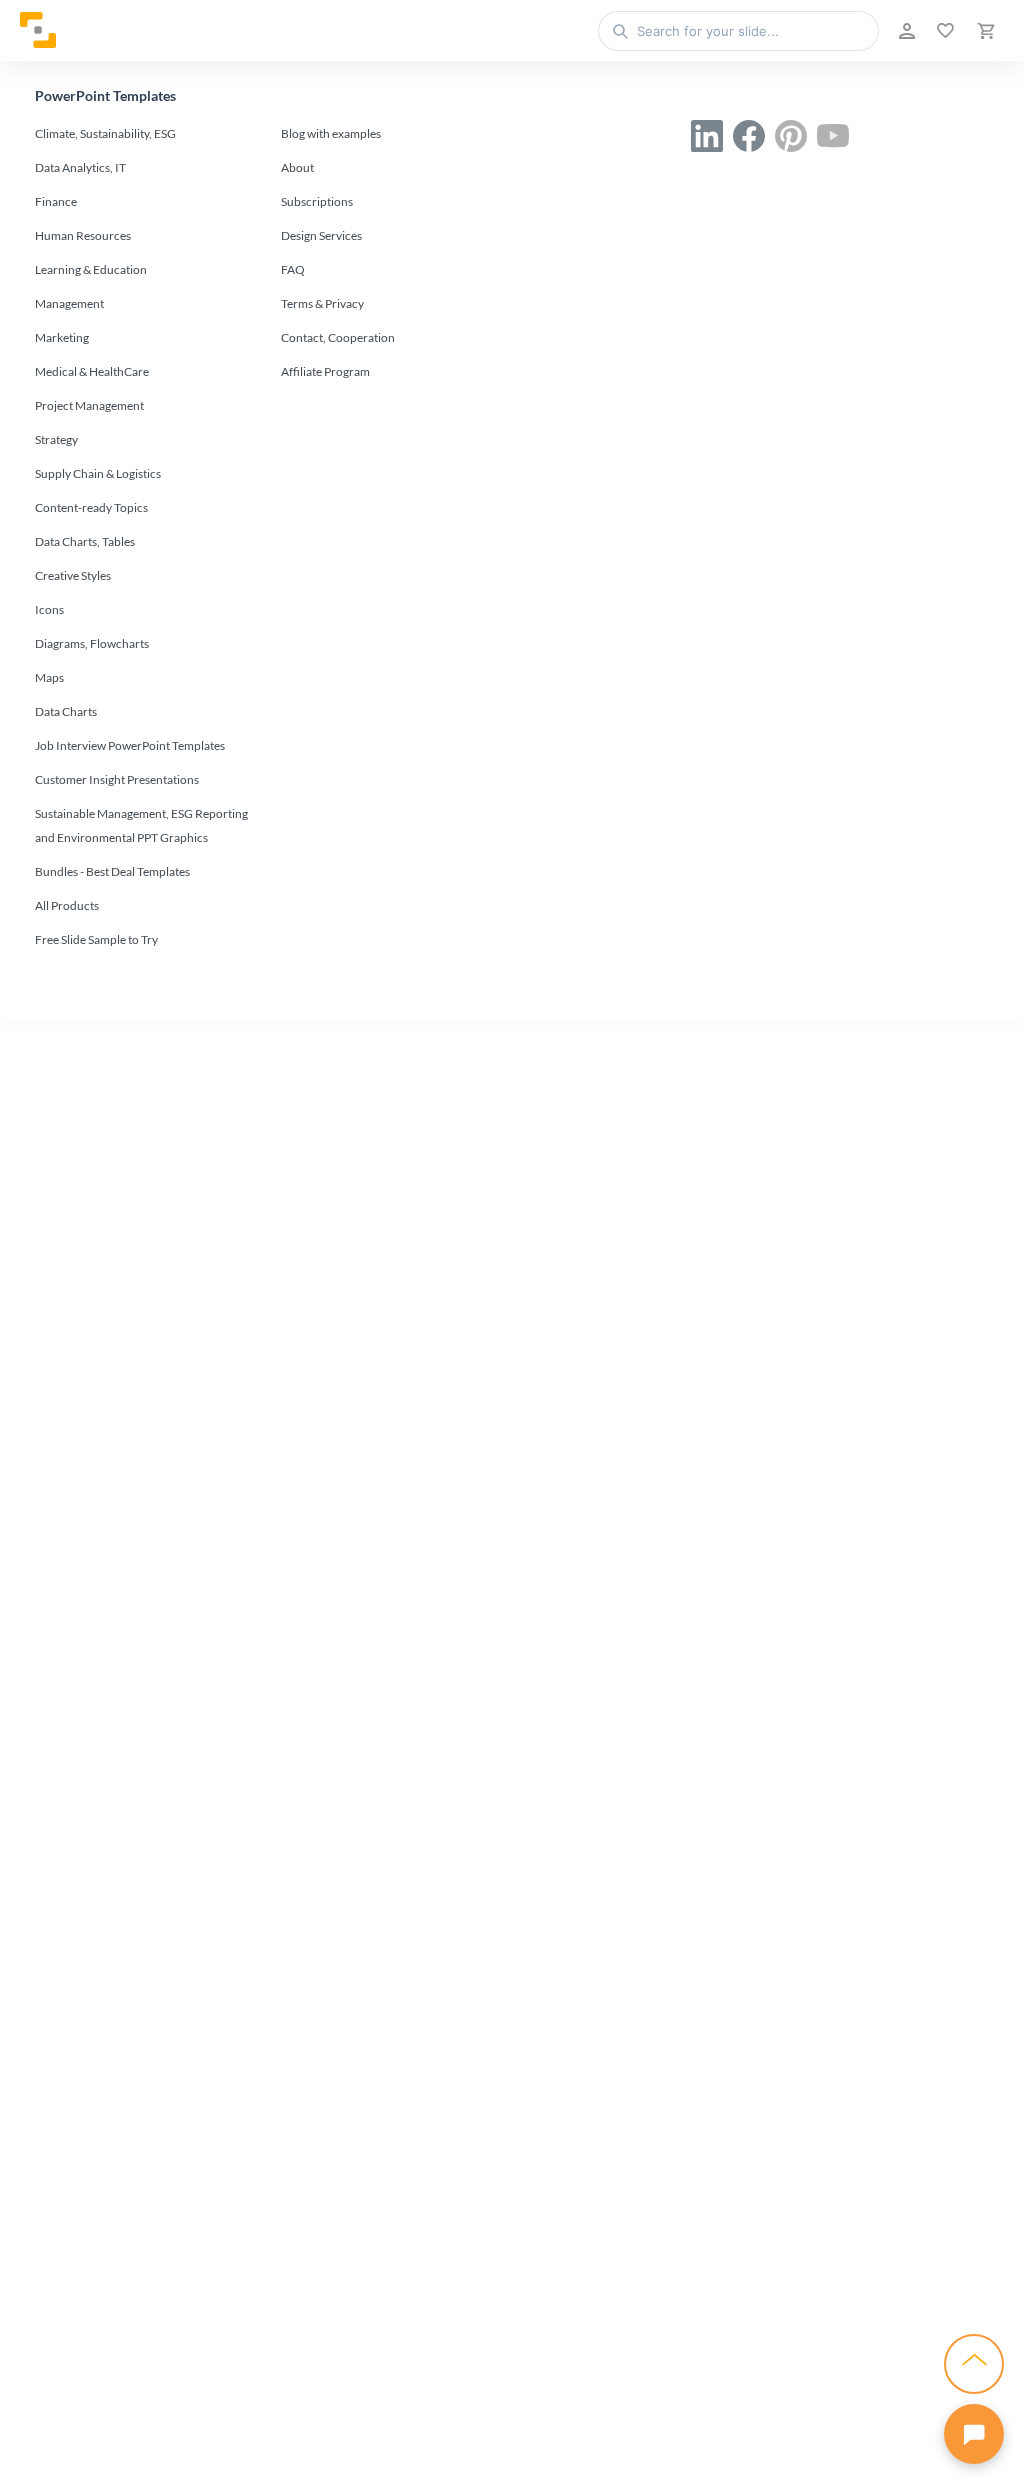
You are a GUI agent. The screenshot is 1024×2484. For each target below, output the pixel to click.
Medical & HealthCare (92, 371)
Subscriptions (317, 201)
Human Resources (83, 235)
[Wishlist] (943, 31)
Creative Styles (73, 575)
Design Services (321, 235)
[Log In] (905, 31)
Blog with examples (331, 133)
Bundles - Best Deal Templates (112, 871)
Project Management (89, 405)
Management (69, 303)
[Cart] (984, 31)
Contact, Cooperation (338, 337)
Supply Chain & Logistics (98, 473)
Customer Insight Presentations (117, 779)
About (297, 167)
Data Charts (66, 711)
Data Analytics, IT (80, 167)
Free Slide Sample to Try (96, 939)
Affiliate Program (325, 371)
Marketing (62, 337)
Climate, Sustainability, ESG (105, 133)
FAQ (293, 269)
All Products (67, 905)
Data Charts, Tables (85, 541)
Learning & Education (91, 269)
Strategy (56, 439)
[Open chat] (974, 2434)
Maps (49, 677)
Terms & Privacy (322, 303)
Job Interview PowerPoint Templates (130, 745)
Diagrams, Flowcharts (92, 643)
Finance (56, 201)
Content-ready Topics (91, 507)
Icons (49, 609)
